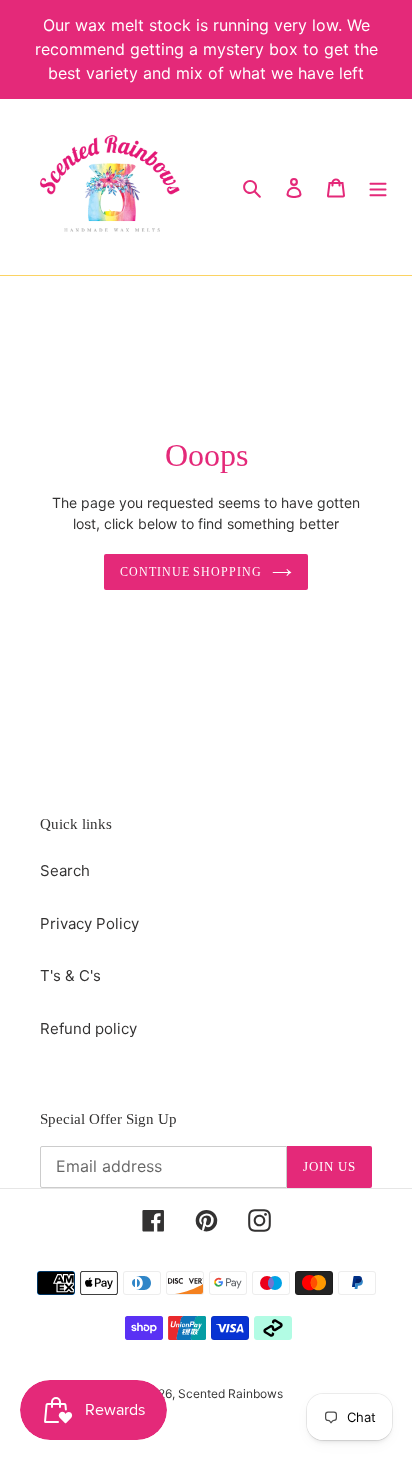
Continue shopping (191, 572)
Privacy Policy (89, 923)
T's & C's (70, 975)
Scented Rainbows (230, 1393)
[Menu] (378, 187)
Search (65, 870)
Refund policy (88, 1028)
